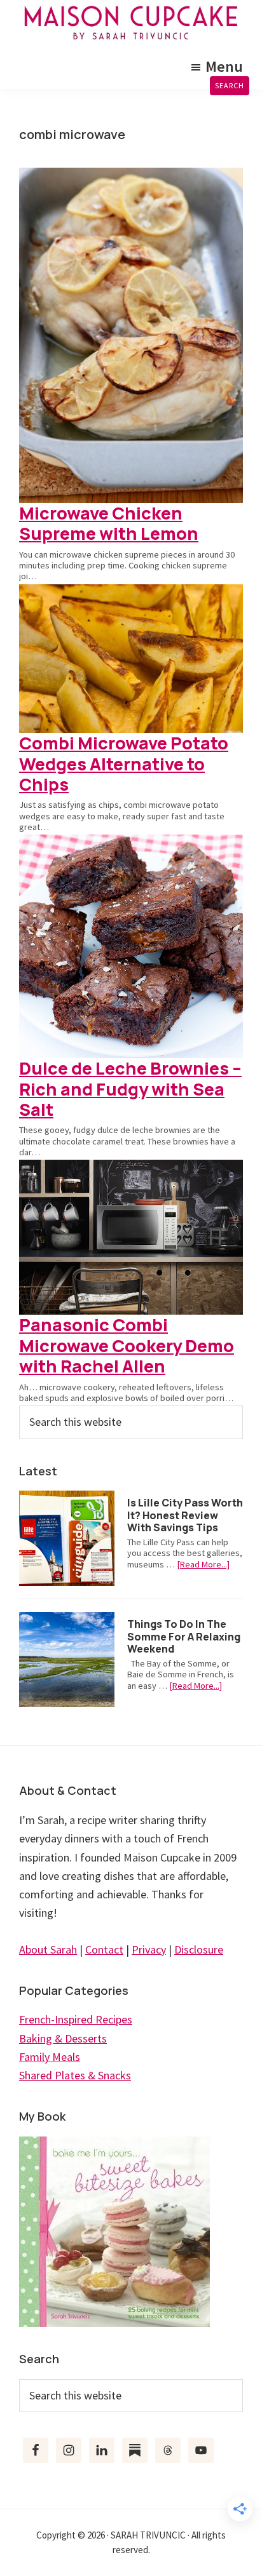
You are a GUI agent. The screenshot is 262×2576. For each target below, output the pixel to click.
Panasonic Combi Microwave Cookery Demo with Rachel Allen (127, 1345)
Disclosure (199, 1949)
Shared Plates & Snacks (75, 2075)
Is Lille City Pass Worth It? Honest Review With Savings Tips (185, 1515)
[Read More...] (203, 1565)
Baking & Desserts (63, 2038)
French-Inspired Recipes (76, 2019)
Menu (224, 66)
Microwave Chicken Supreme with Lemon (109, 523)
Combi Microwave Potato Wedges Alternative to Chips (124, 763)
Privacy (149, 1949)
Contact (104, 1949)
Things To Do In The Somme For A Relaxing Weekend (184, 1636)
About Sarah (48, 1949)
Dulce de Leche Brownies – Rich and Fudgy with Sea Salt (130, 1089)
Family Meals (50, 2057)
